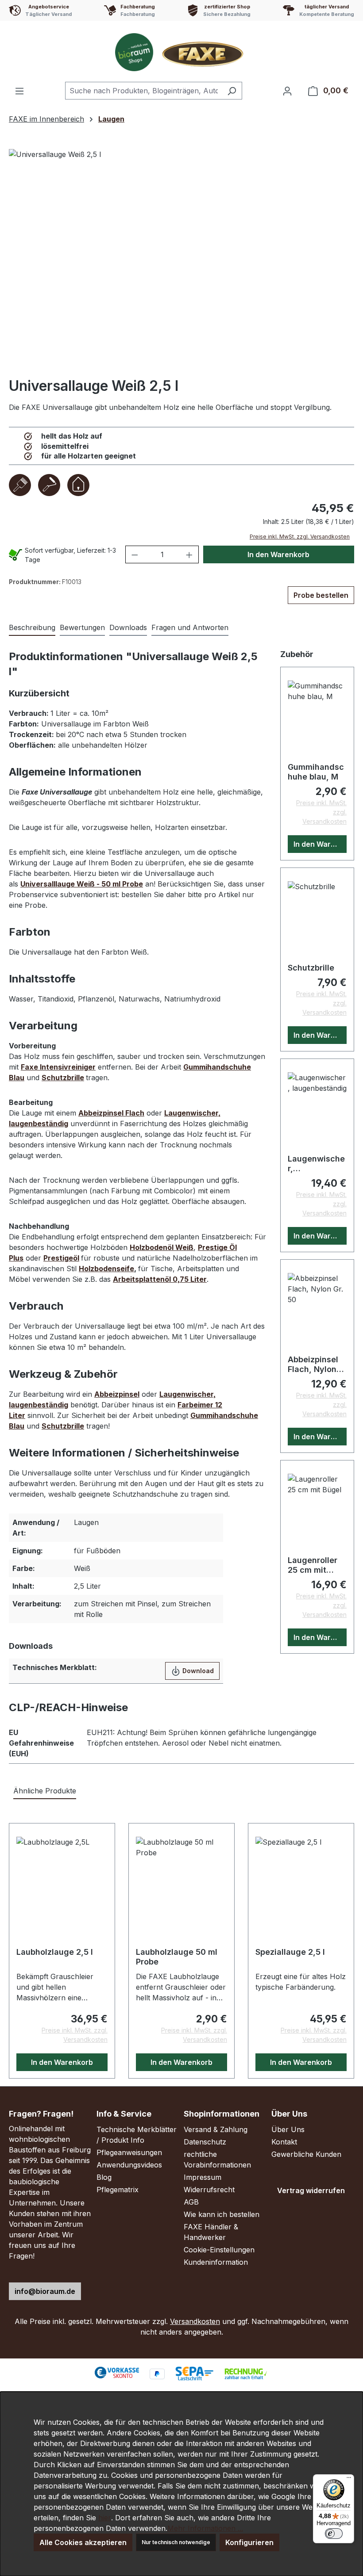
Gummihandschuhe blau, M (316, 772)
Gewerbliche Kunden (306, 2154)
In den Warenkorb (278, 554)
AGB (191, 2202)
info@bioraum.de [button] (45, 2291)
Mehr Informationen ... (205, 2528)
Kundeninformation (216, 2262)
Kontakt (284, 2142)
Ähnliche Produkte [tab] (45, 1791)
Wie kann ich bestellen (222, 2214)
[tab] (32, 628)
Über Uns (288, 2129)
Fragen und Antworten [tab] (190, 627)
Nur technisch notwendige (176, 2542)
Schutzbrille (311, 968)
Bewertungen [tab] (82, 627)
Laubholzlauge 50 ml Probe (177, 1957)
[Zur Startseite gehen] (181, 52)
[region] (181, 260)
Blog (104, 2177)
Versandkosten (195, 2321)
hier (105, 2518)
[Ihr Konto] (287, 91)
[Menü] (19, 91)
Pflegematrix (118, 2190)
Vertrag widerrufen (311, 2190)
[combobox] (143, 91)
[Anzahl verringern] (135, 554)
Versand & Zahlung (216, 2129)
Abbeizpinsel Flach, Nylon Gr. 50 (313, 1364)
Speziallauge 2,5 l (290, 1952)
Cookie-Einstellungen (219, 2250)
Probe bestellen (321, 595)
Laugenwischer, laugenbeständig (316, 1164)
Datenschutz (205, 2142)
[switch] (334, 2534)
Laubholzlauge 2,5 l (55, 1952)
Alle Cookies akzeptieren (83, 2542)
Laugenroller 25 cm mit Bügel (313, 1565)
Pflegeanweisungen (129, 2152)
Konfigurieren (249, 2542)
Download (197, 1671)
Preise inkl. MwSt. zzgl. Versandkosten (300, 537)
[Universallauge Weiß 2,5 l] (181, 260)
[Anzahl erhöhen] (189, 554)
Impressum (203, 2177)
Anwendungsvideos (129, 2165)
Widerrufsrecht (209, 2190)
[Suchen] (232, 91)
